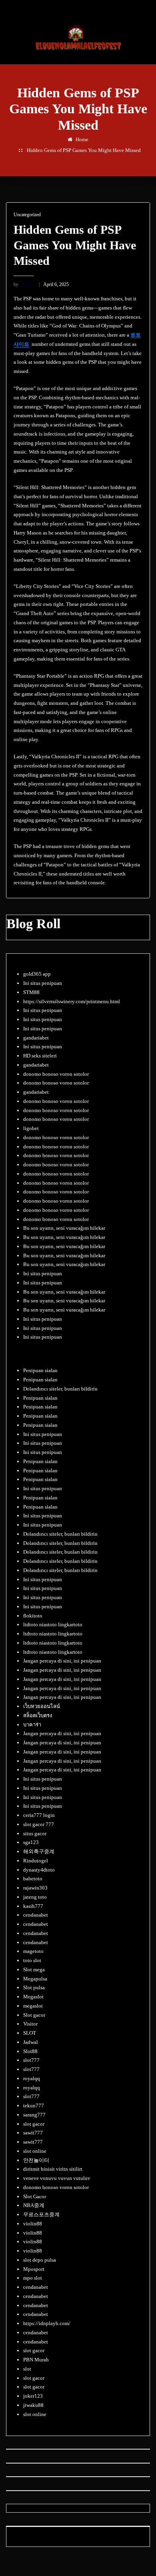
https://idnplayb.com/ (47, 2323)
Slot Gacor (35, 2196)
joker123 (33, 2396)
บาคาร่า (32, 1725)
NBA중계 (34, 2205)
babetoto (33, 1879)
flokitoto (33, 1616)
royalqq (32, 2078)
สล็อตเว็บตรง (38, 1715)
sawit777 (33, 2133)
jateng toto (35, 1897)
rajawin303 (35, 1888)
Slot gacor (34, 2015)
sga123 (31, 1842)
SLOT (30, 2033)
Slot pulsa (34, 1987)
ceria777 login (39, 1815)
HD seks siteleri (40, 1056)
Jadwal (31, 2042)
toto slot (32, 1960)
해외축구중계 (39, 1851)
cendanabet (36, 1915)
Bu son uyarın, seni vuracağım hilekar (64, 1228)
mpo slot (33, 2278)
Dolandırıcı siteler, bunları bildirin (60, 1389)
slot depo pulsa (40, 2260)
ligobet (31, 1128)
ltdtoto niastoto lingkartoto (53, 1624)
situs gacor (35, 1833)
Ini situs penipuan (43, 983)
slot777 (31, 2060)
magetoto (33, 1951)
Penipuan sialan (40, 1370)
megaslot (33, 2006)
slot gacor (34, 2124)
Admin (24, 284)
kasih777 (33, 1906)
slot (27, 2369)
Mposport (34, 2269)
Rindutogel (36, 1861)
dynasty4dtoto (39, 1870)
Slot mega (34, 1969)
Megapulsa (35, 1979)
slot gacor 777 (39, 1824)
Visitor (30, 2024)
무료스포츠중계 (41, 2214)
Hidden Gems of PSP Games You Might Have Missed (84, 150)
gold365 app (37, 974)
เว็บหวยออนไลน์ (42, 1706)
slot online (35, 2151)
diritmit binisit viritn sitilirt (53, 2169)
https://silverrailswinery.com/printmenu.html (72, 1001)
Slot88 (30, 2051)
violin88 (33, 2224)
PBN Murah (36, 2360)
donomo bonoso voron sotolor (56, 1074)
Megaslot (33, 1997)
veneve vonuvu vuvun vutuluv (57, 2178)
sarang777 (34, 2115)
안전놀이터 (36, 2160)
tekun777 (34, 2106)
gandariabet (36, 1038)
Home (82, 139)
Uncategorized (27, 215)
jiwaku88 (33, 2405)
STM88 (31, 992)
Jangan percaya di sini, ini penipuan (62, 1661)
